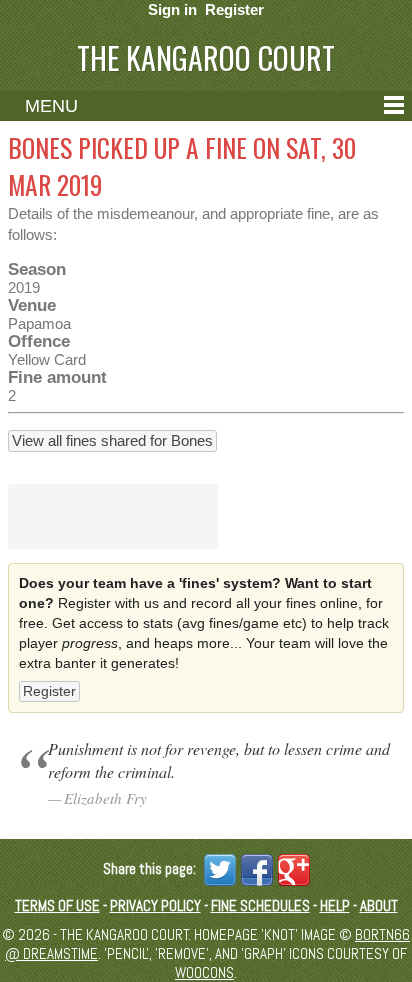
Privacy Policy (155, 905)
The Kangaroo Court (206, 57)
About (379, 905)
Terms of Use (57, 905)
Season (37, 269)
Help (335, 905)
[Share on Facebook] (254, 868)
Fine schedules (260, 905)
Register (234, 9)
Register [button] (49, 691)
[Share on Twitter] (217, 868)
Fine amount (57, 377)
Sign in (172, 9)
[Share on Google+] (291, 868)
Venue (32, 305)
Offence (39, 341)
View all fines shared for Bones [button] (112, 440)
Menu (51, 106)
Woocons (204, 972)
